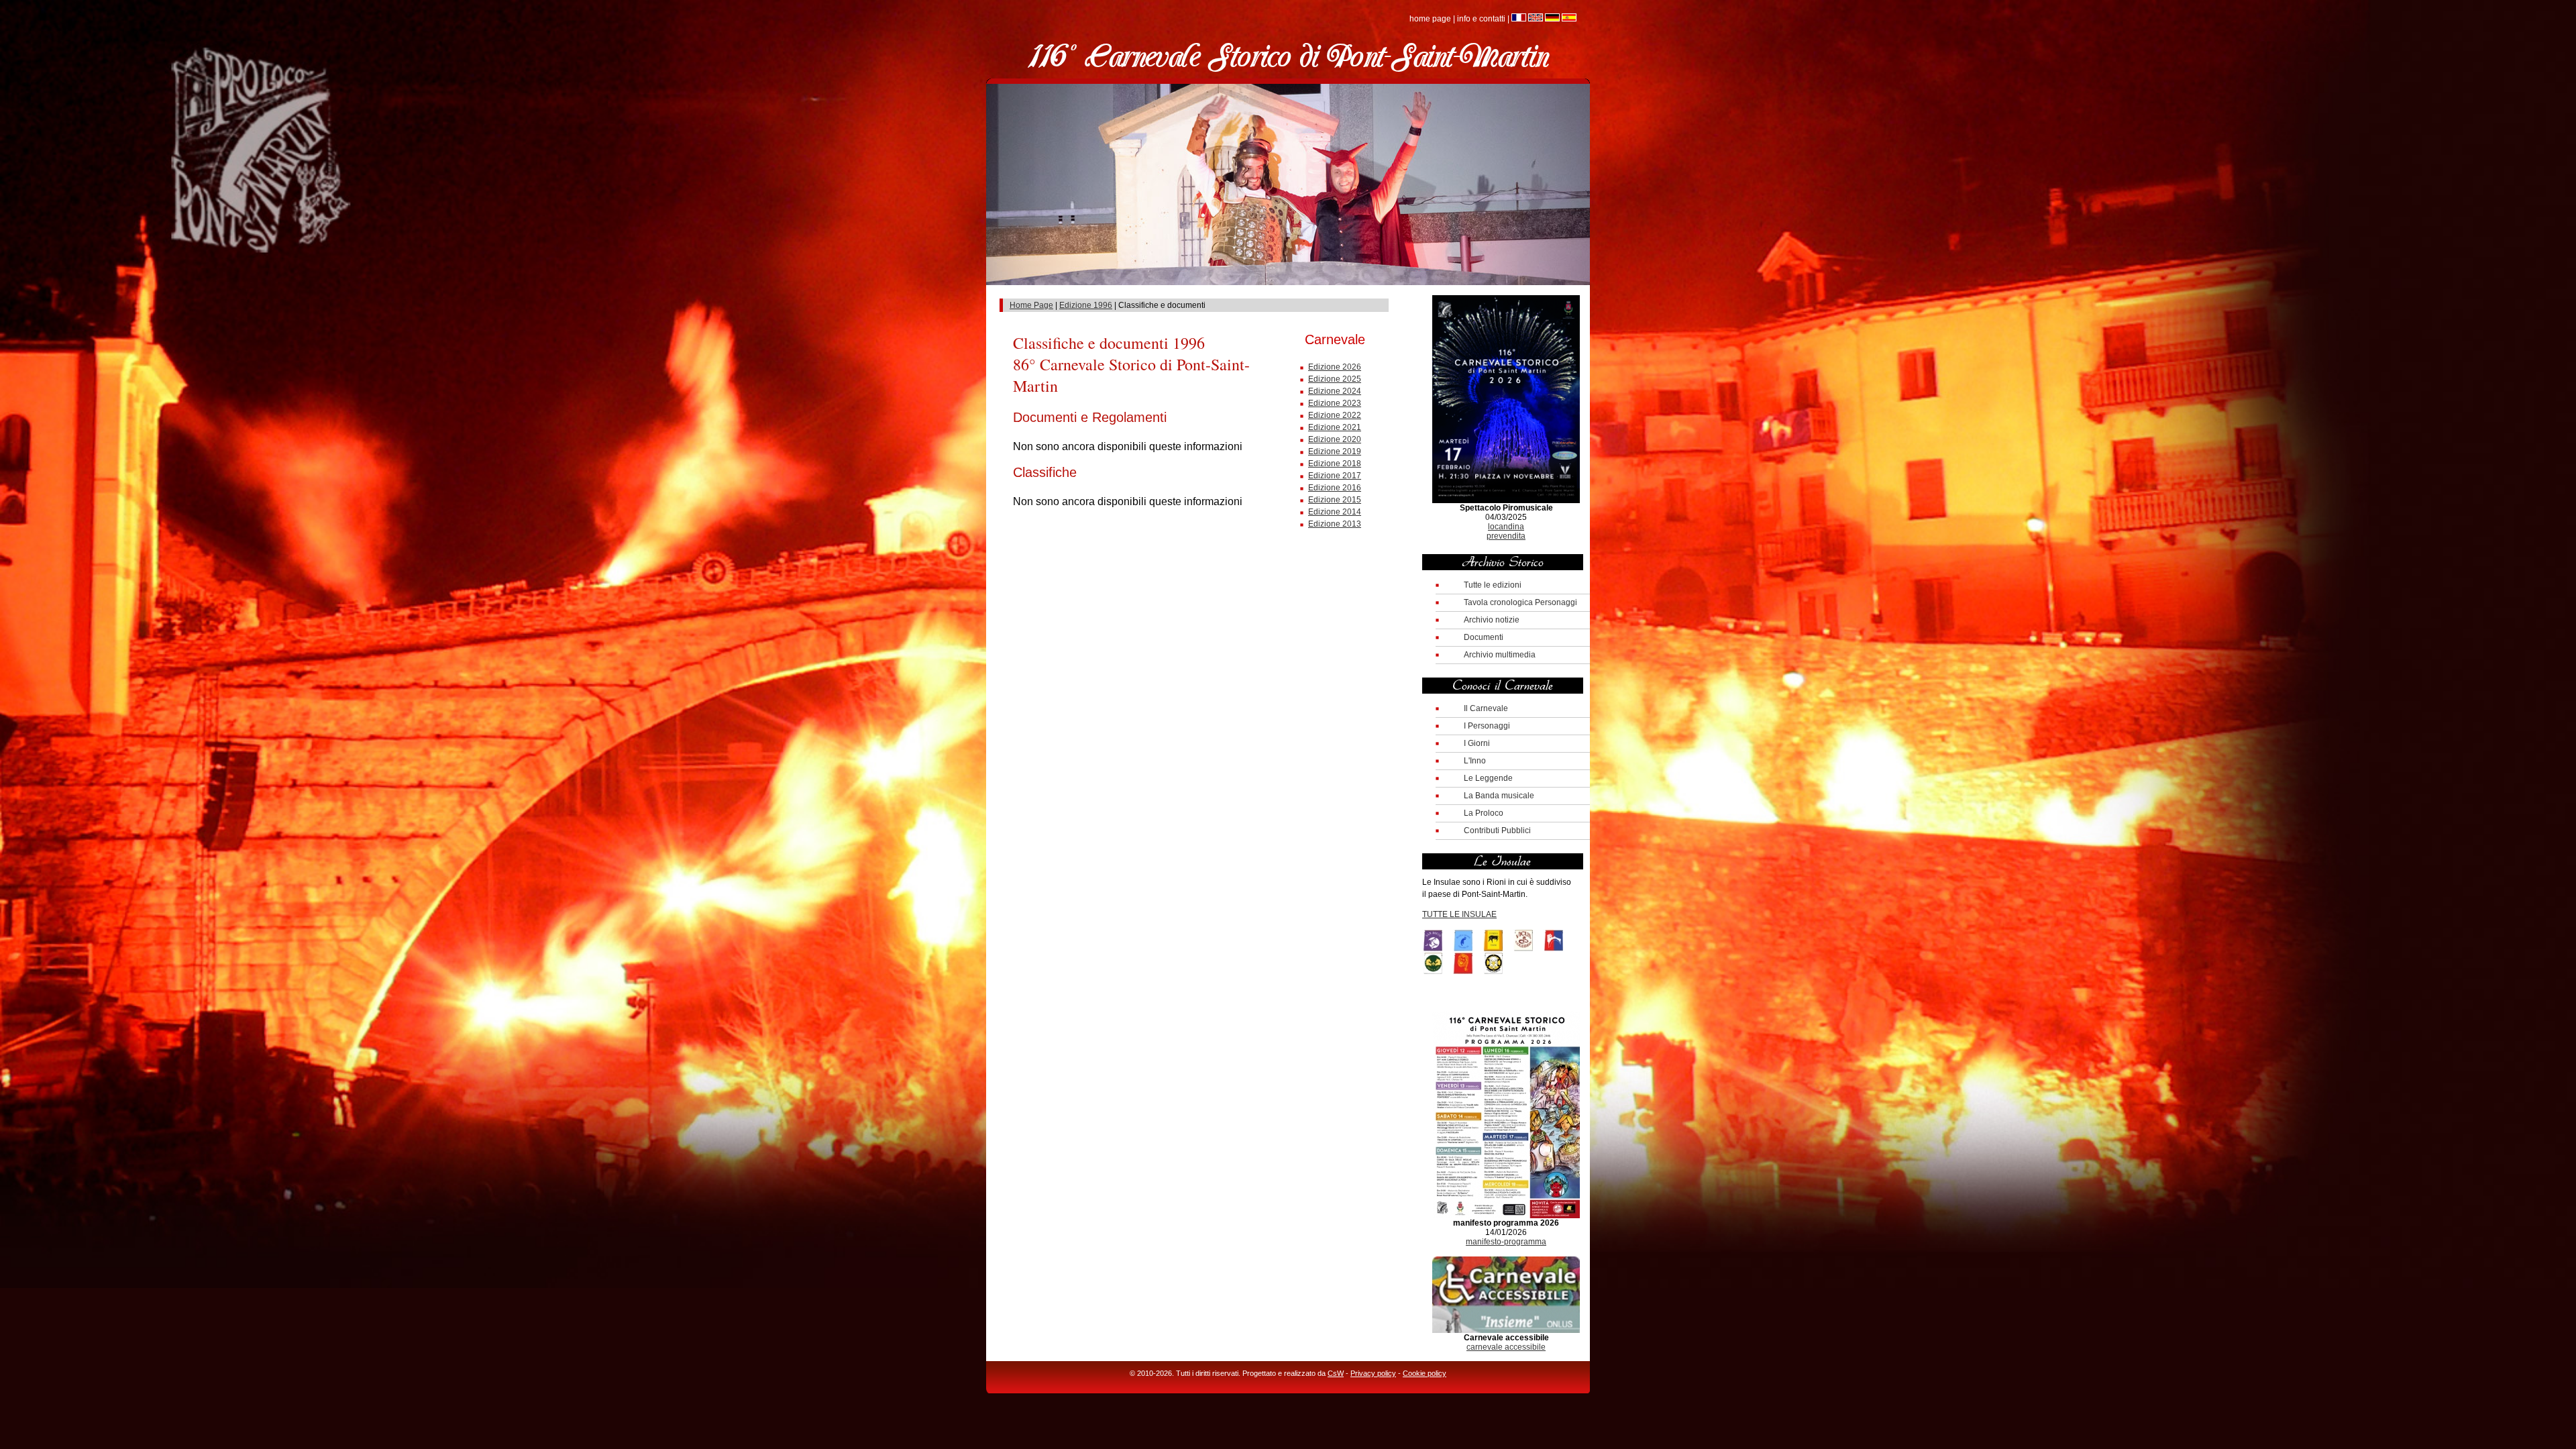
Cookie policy (1425, 1373)
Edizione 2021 (1335, 427)
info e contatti (1481, 19)
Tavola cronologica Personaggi (1520, 602)
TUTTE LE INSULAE (1459, 914)
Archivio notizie (1492, 620)
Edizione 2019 (1335, 451)
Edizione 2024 (1335, 391)
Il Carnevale (1486, 708)
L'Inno (1475, 761)
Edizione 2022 (1335, 415)
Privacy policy (1373, 1373)
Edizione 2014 (1335, 512)
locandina (1506, 527)
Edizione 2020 (1335, 439)
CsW (1336, 1373)
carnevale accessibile (1506, 1347)
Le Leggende (1488, 778)
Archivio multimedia (1500, 655)
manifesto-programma (1506, 1242)
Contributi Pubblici (1497, 830)
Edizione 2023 (1335, 403)
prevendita (1506, 536)
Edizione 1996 (1086, 305)
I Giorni (1477, 743)
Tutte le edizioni (1493, 585)
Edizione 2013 (1335, 524)
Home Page (1031, 305)
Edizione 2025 (1335, 379)
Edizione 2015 (1335, 500)
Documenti (1484, 637)
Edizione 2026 (1335, 367)
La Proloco (1484, 813)
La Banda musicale (1499, 796)
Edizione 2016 (1335, 488)
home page (1430, 19)
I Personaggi (1487, 726)
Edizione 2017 (1335, 476)
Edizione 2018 (1335, 464)
